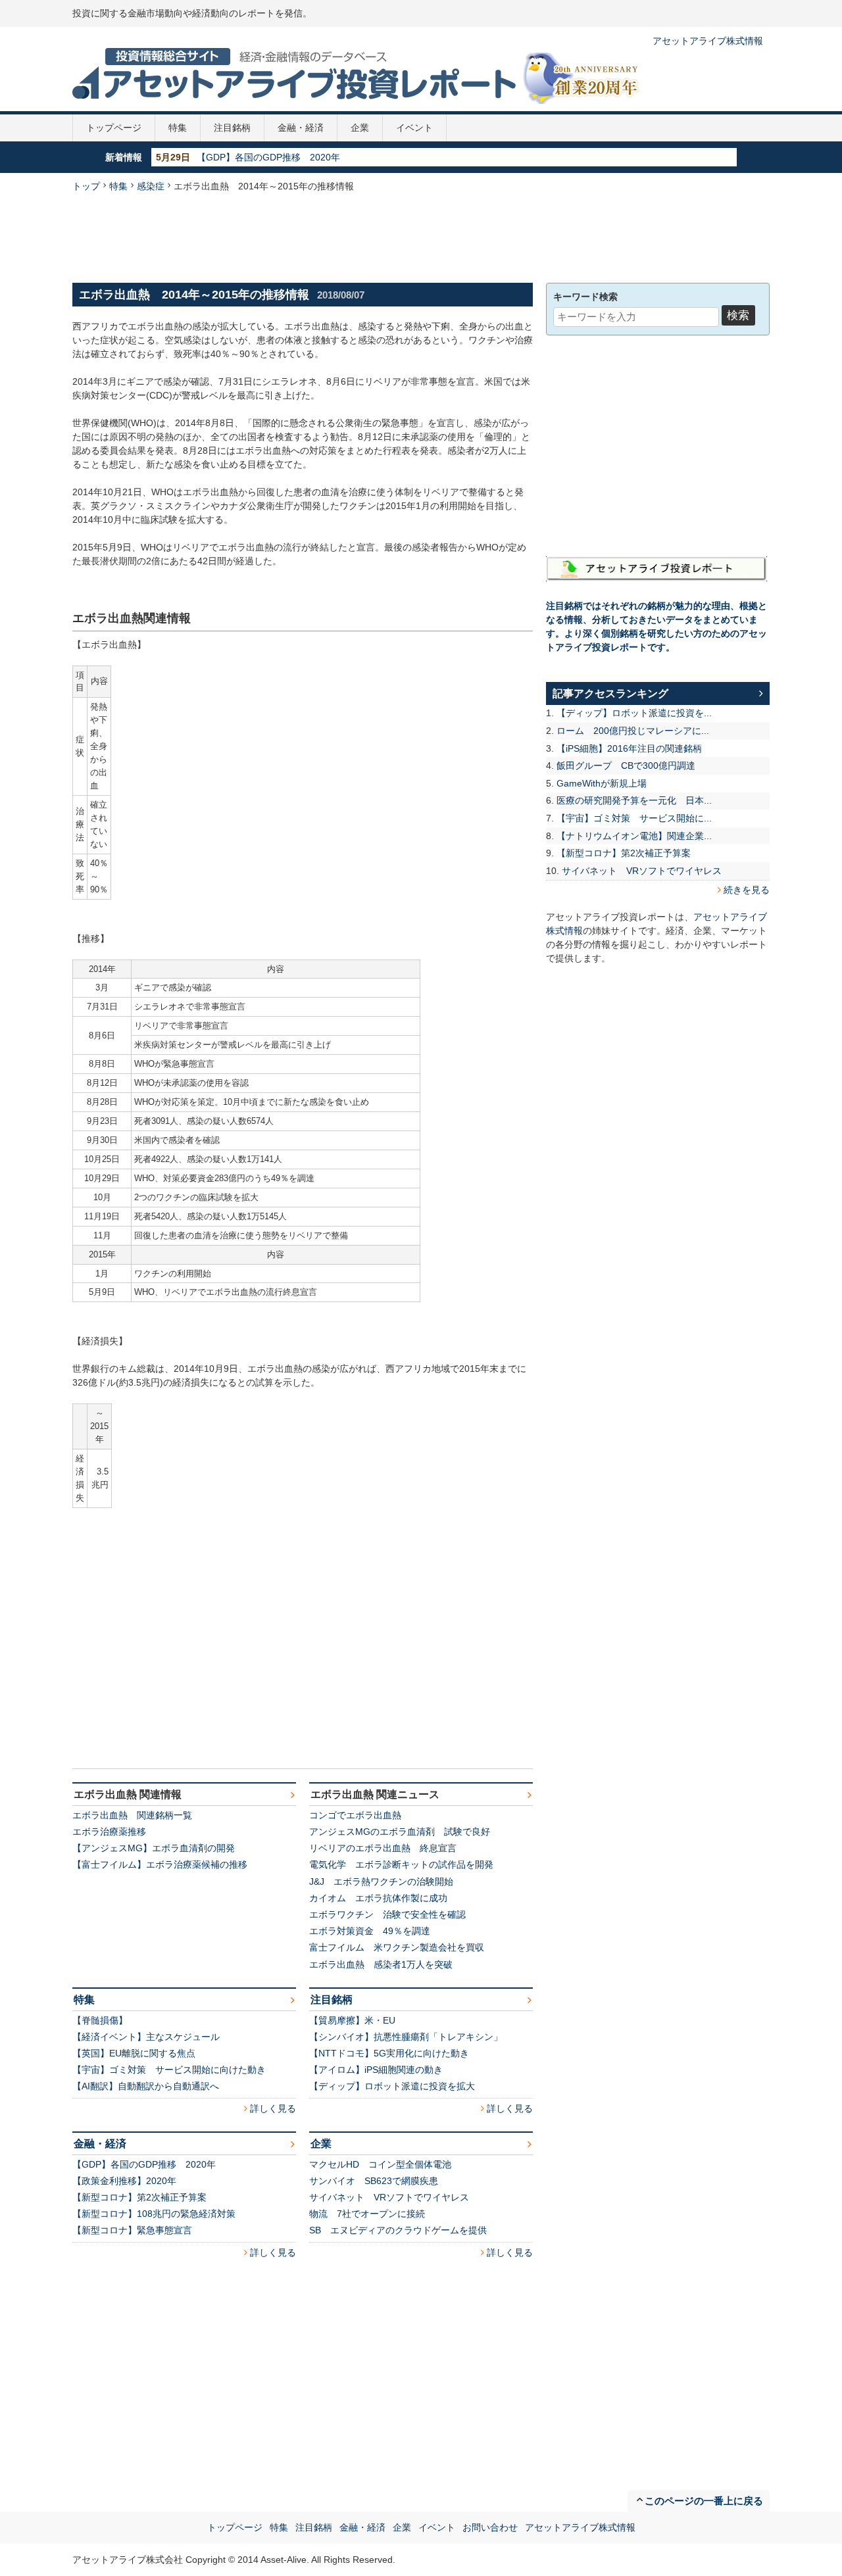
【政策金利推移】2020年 (249, 157)
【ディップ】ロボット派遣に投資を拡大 (392, 2086)
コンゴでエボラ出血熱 (355, 1815)
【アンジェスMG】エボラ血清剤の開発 (154, 1848)
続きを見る (747, 890)
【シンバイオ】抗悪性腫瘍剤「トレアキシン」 (406, 2037)
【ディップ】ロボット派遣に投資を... (634, 713)
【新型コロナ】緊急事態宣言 (132, 2230)
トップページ (114, 128)
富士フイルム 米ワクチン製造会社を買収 (397, 1947)
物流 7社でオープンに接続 (367, 2214)
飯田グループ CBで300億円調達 (626, 766)
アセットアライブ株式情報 (708, 41)
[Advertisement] (421, 236)
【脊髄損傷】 (100, 2020)
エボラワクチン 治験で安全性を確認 (387, 1914)
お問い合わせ (490, 2527)
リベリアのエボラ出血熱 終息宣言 (383, 1848)
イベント (414, 128)
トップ (86, 186)
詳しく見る (273, 2108)
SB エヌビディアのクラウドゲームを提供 (398, 2230)
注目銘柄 (232, 128)
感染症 (151, 186)
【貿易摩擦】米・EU (352, 2020)
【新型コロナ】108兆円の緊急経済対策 (154, 2214)
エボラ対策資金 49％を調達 (370, 1931)
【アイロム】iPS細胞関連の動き (376, 2070)
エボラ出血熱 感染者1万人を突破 (381, 1964)
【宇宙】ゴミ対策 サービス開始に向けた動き (169, 2070)
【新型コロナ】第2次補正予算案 (139, 2197)
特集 (178, 128)
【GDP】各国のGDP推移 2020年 (144, 2164)
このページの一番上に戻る (704, 2501)
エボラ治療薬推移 (109, 1832)
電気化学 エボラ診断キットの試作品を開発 (401, 1864)
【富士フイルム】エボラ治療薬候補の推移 (160, 1864)
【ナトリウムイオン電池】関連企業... (634, 836)
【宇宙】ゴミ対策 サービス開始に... (634, 818)
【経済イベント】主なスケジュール (146, 2037)
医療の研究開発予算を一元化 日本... (634, 800)
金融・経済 (301, 128)
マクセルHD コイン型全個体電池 (380, 2164)
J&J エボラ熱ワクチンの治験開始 (381, 1882)
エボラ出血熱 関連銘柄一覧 (132, 1815)
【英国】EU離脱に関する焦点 (134, 2053)
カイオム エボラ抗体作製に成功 (378, 1898)
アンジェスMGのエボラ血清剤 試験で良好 (400, 1832)
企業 (360, 128)
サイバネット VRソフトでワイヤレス (389, 2197)
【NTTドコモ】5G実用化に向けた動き (389, 2053)
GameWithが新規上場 (602, 783)
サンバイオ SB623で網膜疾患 (374, 2181)
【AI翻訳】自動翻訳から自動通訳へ (146, 2086)
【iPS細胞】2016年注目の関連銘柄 (629, 748)
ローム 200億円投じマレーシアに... (633, 731)
